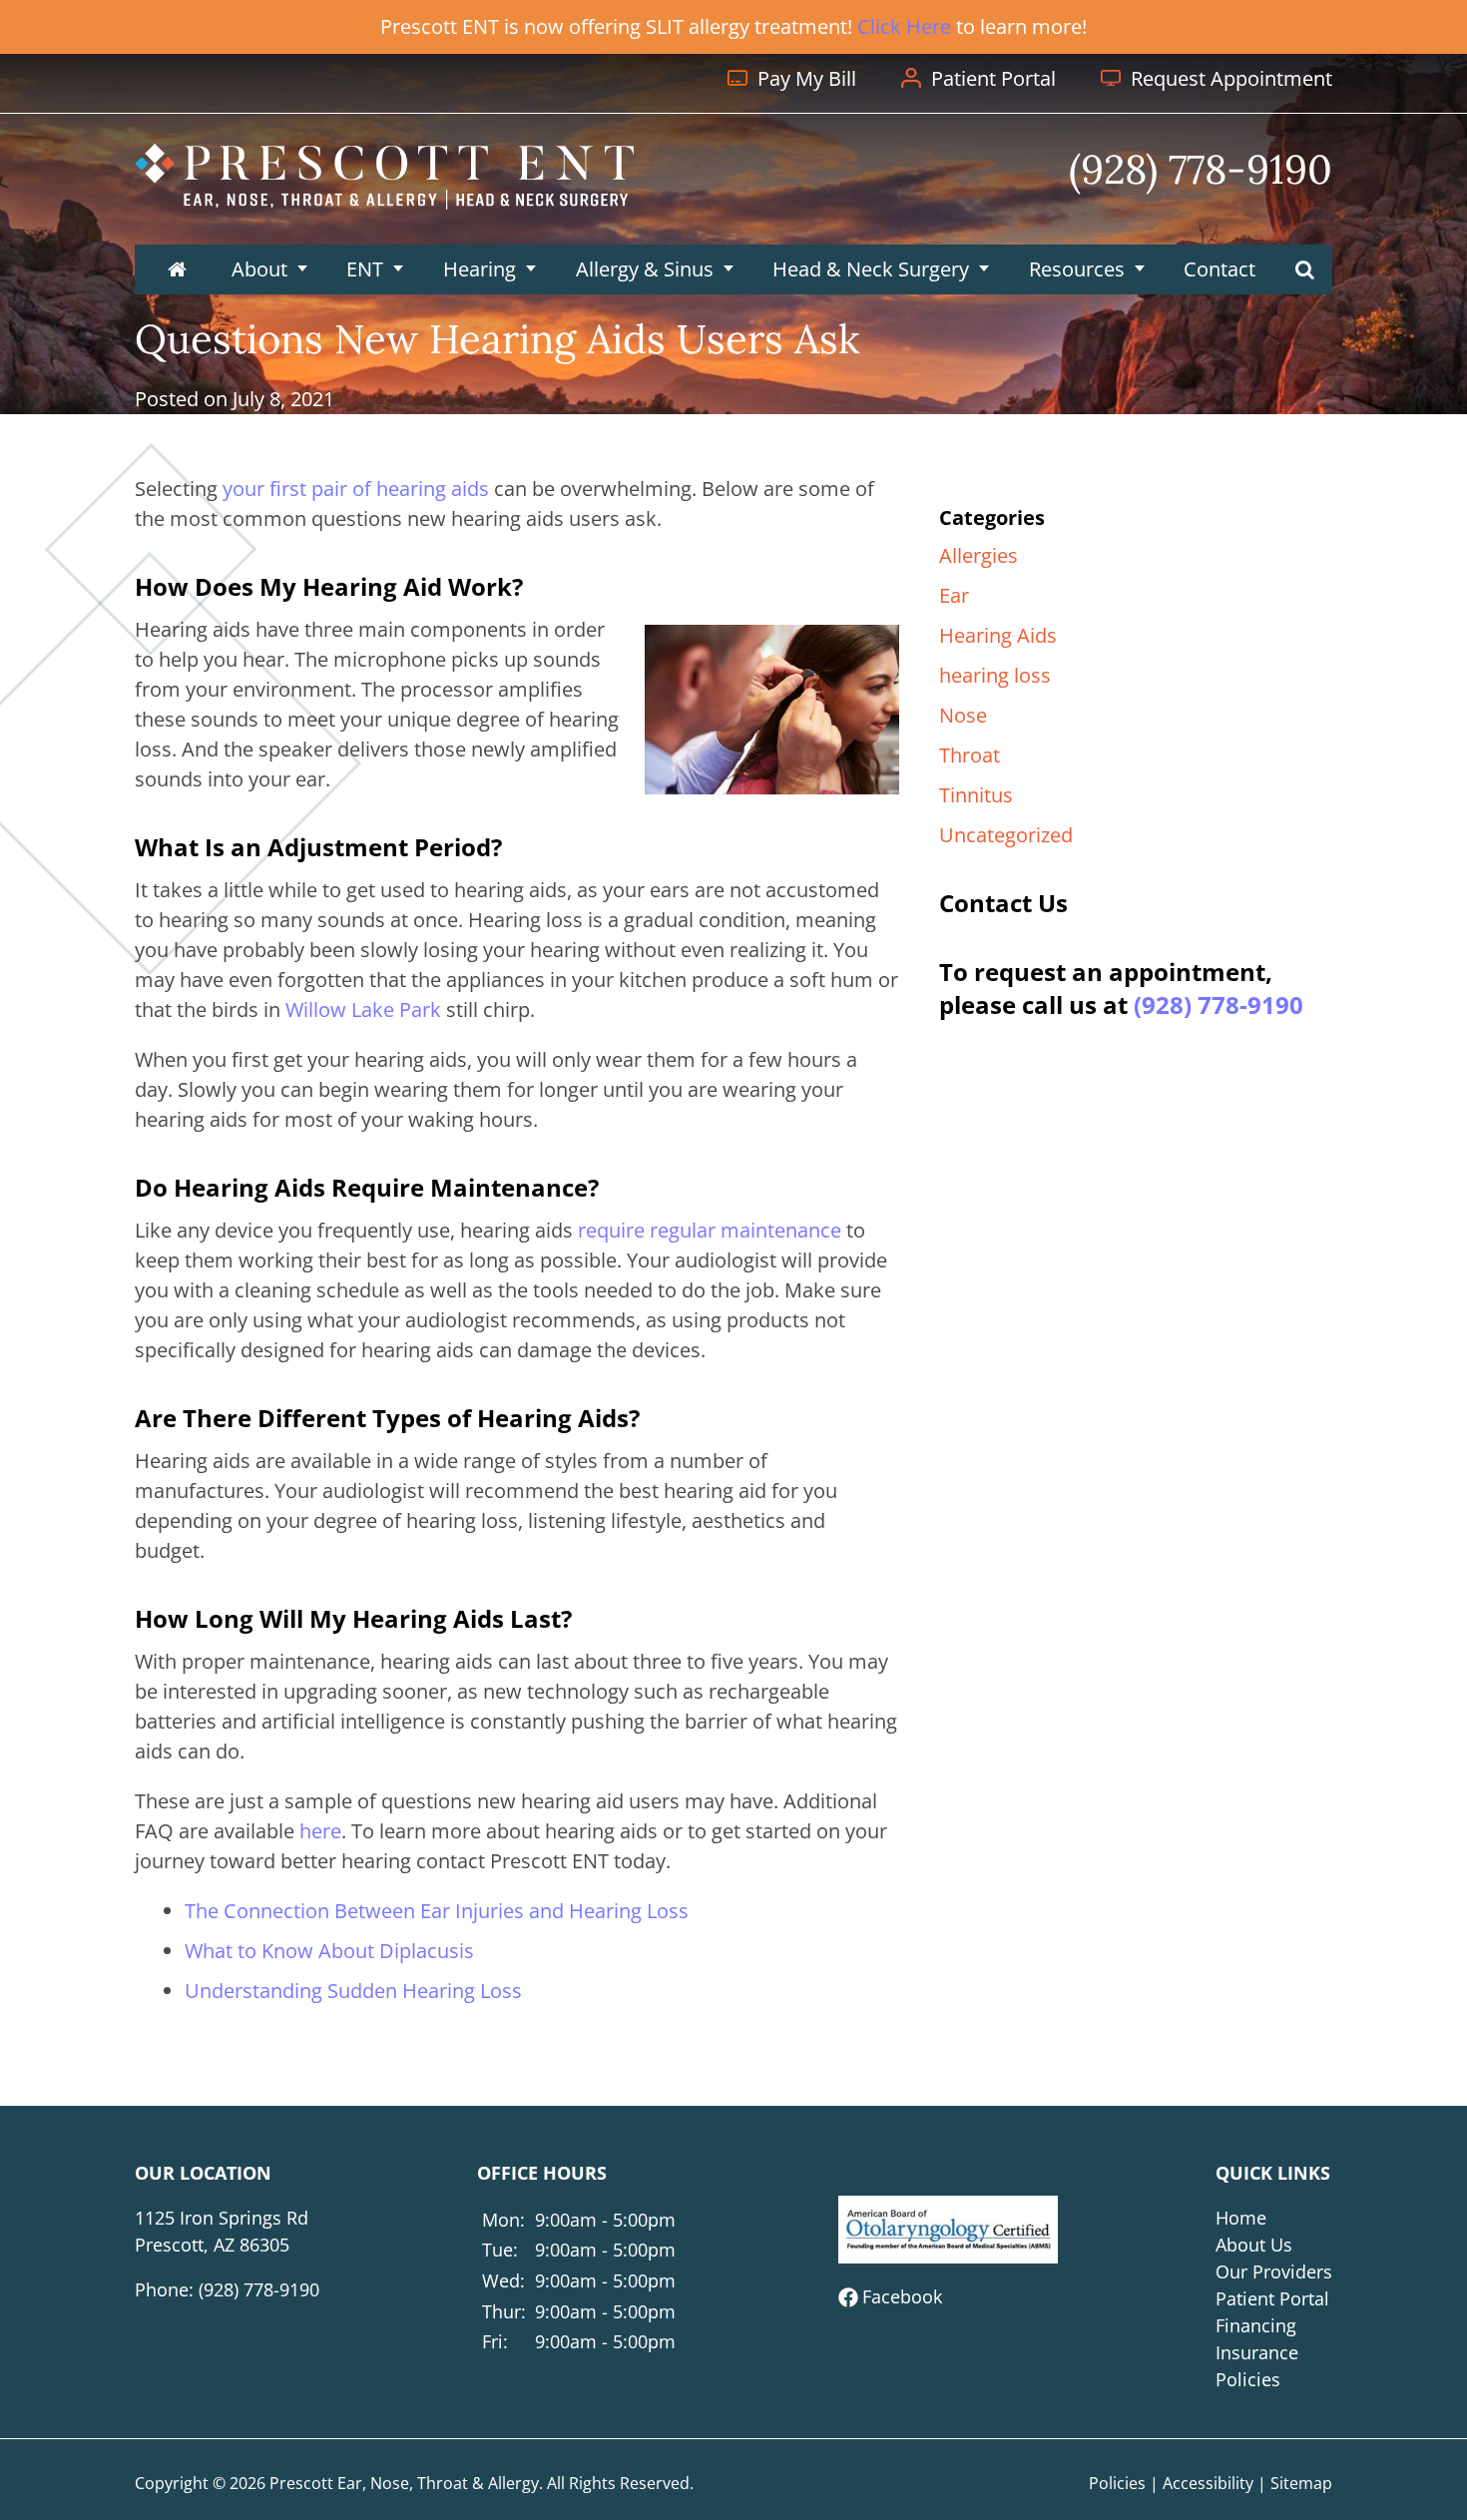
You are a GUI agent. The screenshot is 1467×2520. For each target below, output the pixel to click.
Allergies (978, 555)
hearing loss (995, 675)
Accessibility (1208, 2483)
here (320, 1831)
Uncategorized (1006, 835)
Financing (1256, 2325)
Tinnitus (976, 795)
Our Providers (1274, 2271)
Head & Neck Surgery (871, 269)
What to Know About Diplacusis (329, 1951)
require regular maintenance (710, 1230)
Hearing (480, 269)
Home (1241, 2218)
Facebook (902, 2296)
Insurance (1257, 2352)
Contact (1220, 269)
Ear (954, 595)
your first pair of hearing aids (356, 489)
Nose (963, 715)
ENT (365, 269)
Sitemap (1301, 2483)
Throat (970, 755)
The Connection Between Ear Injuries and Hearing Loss (437, 1911)
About (259, 269)
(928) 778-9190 (1219, 1005)
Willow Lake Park (363, 1009)
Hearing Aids (998, 635)
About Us (1254, 2245)
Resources (1077, 269)
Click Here (904, 26)
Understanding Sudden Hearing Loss (353, 1991)
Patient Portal (1272, 2298)
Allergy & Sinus (645, 269)
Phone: (227, 2289)
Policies (1248, 2379)
